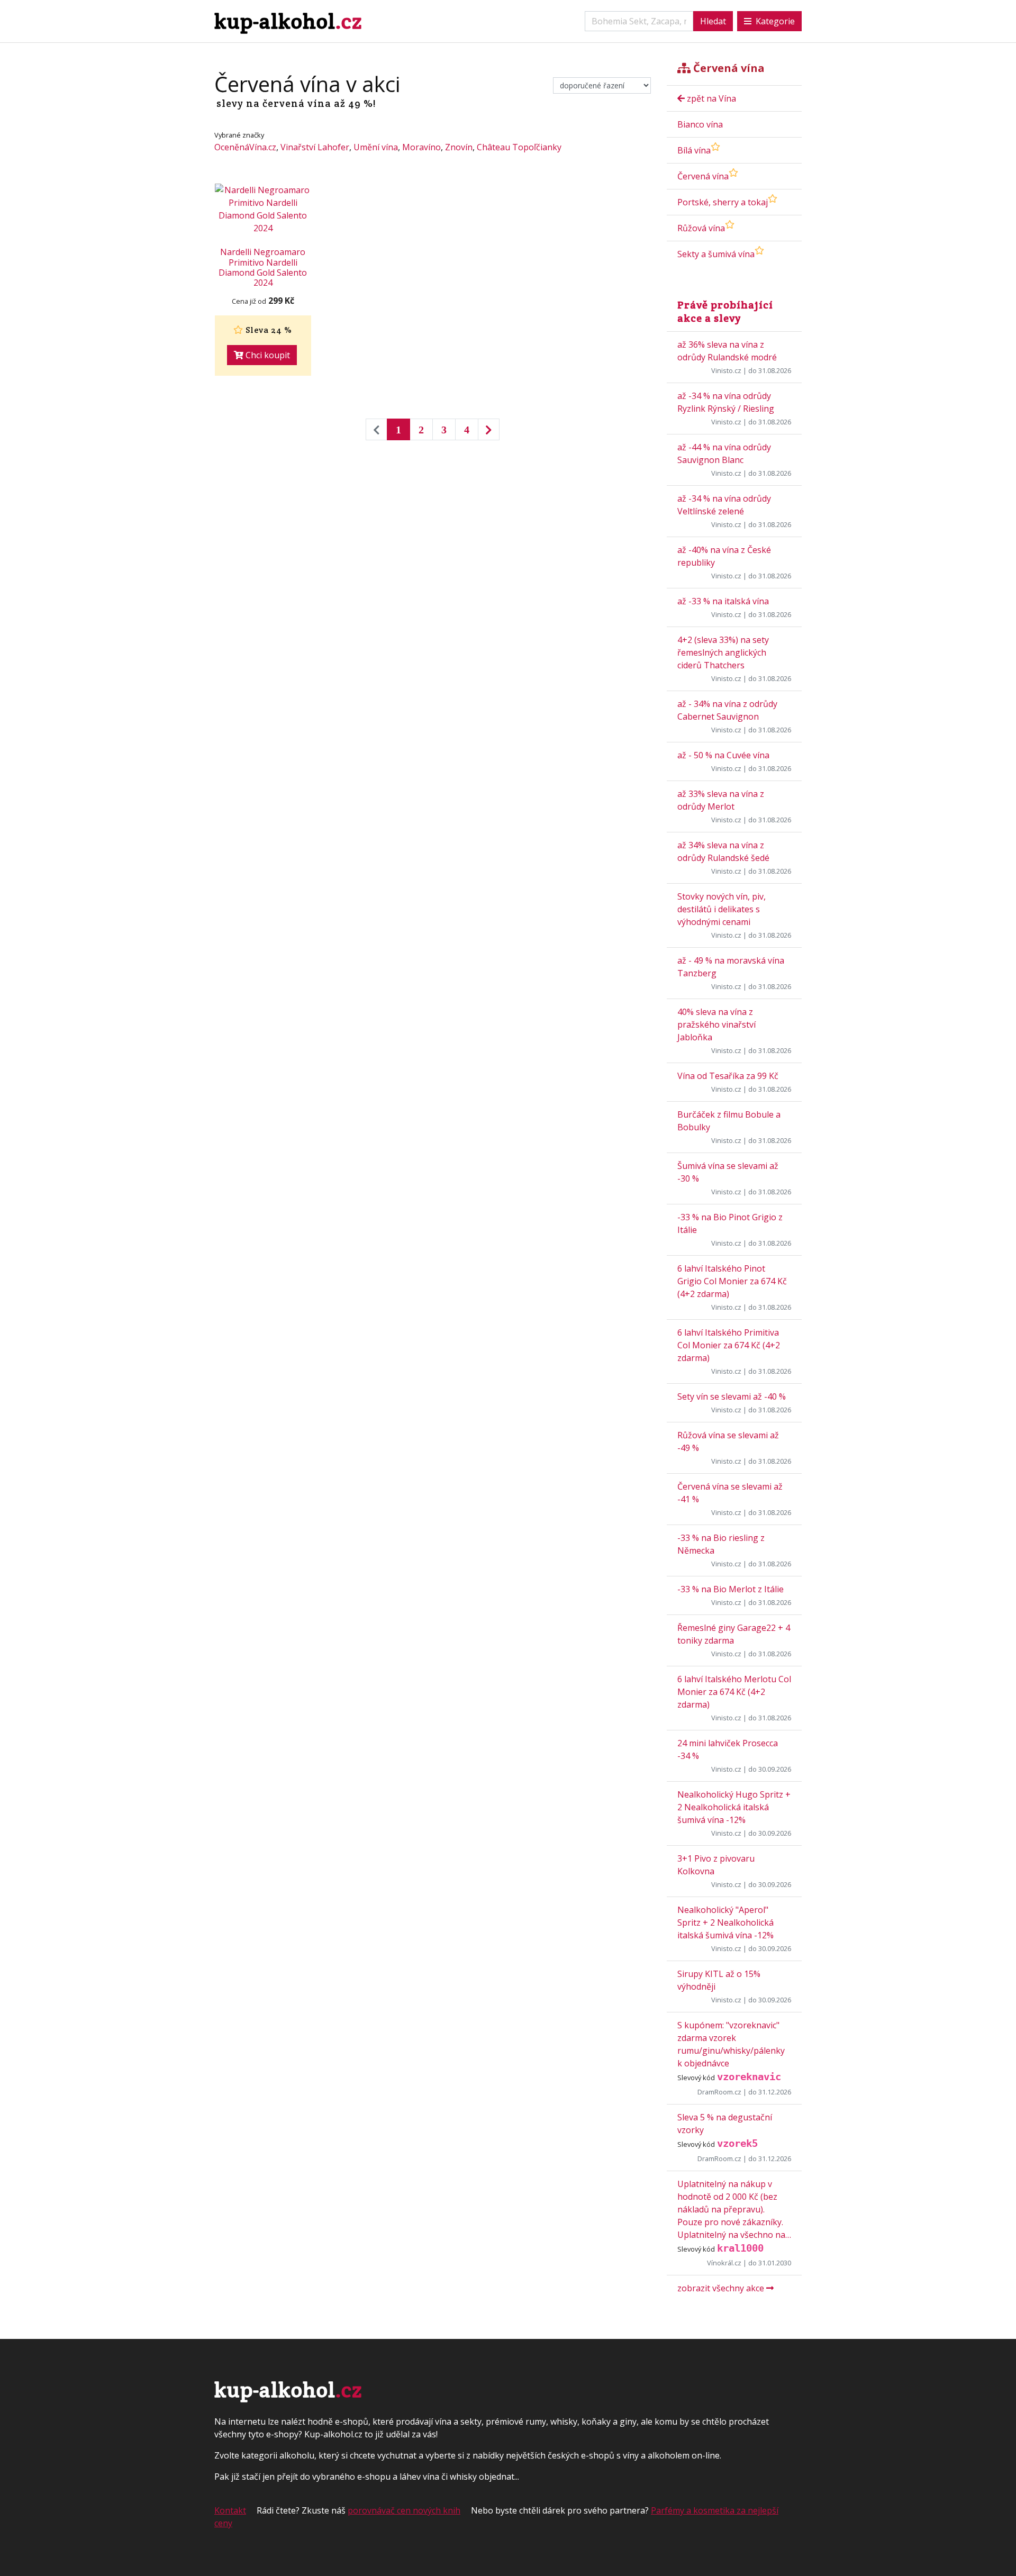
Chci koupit (267, 355)
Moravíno (421, 147)
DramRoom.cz (719, 2092)
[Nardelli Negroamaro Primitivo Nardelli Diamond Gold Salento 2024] (263, 209)
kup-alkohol (288, 21)
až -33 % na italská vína (723, 601)
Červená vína (703, 176)
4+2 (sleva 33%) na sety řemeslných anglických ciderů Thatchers (723, 652)
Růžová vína (701, 228)
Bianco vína (700, 124)
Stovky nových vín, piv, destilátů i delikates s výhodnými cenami (722, 909)
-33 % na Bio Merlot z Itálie (731, 1589)
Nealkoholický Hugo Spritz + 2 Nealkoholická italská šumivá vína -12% (734, 1807)
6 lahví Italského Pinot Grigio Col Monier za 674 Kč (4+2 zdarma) (732, 1281)
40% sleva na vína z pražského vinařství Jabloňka (716, 1024)
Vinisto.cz (726, 370)
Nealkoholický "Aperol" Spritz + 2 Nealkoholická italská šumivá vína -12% (725, 1922)
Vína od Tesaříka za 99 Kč (728, 1076)
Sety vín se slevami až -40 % (732, 1396)
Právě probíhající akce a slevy (725, 311)
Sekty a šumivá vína (716, 254)
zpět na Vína (710, 98)
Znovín (459, 147)
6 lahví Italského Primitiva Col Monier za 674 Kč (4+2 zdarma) (729, 1345)
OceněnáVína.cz (245, 147)
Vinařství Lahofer (315, 147)
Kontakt (230, 2510)
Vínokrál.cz (724, 2263)
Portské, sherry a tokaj (723, 202)
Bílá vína (694, 150)
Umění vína (376, 147)
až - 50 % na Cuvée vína (723, 755)
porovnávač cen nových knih (404, 2510)
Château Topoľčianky (519, 147)
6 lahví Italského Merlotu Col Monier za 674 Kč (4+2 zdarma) (734, 1692)
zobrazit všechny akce (722, 2288)
